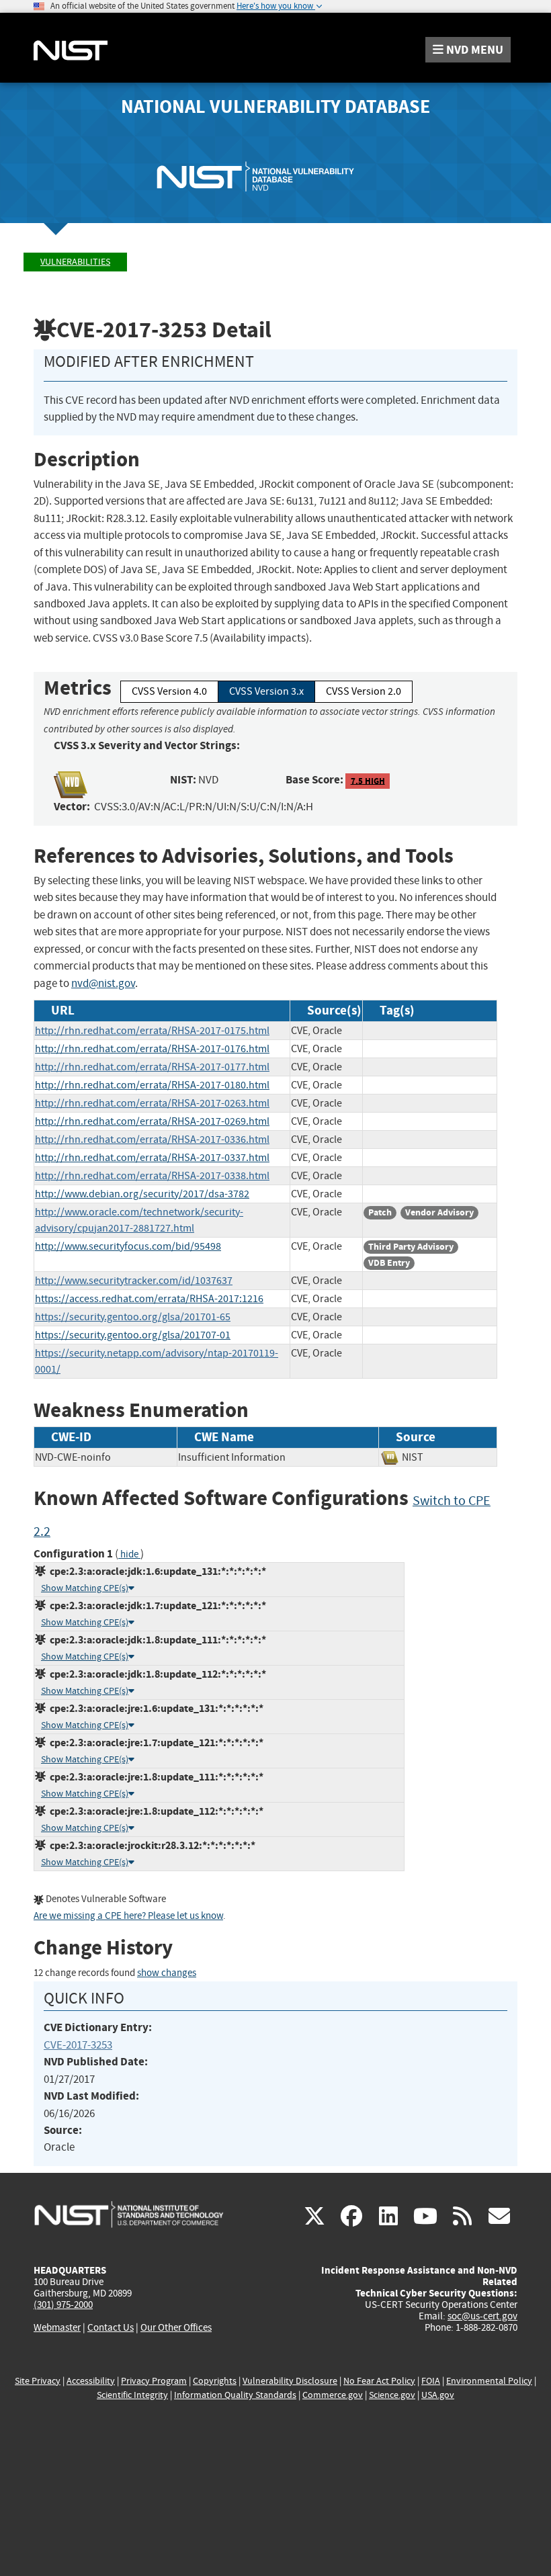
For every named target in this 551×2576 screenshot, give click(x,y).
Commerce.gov (333, 2395)
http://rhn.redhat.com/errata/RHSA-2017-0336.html (152, 1140)
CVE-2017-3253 (78, 2045)
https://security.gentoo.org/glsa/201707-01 (133, 1335)
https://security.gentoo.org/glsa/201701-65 (133, 1317)
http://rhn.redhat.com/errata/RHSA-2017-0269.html (152, 1121)
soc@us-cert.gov (482, 2316)
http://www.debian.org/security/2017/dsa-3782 (142, 1194)
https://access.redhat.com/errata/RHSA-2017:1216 (149, 1299)
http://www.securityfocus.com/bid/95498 (128, 1246)
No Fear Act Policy (379, 2381)
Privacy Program (154, 2381)
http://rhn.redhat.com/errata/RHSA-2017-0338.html (152, 1176)
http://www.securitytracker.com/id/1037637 (134, 1281)
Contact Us (111, 2327)
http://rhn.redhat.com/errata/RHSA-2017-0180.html (152, 1085)
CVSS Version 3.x (266, 691)
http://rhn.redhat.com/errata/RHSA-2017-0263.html (152, 1103)
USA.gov (438, 2395)
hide (129, 1554)
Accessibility (91, 2381)
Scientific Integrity (132, 2395)
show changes (167, 1973)
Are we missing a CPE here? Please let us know (128, 1916)
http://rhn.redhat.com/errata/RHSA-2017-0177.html (152, 1067)
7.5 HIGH (368, 780)
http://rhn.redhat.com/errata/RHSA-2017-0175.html (152, 1031)
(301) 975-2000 (63, 2305)
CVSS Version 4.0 (169, 691)
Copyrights (215, 2381)
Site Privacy (38, 2381)
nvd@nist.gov (103, 983)
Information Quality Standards (235, 2395)
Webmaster (57, 2327)
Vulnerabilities (75, 262)
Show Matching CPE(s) (85, 1588)
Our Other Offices (176, 2328)
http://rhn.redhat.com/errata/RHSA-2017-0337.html (152, 1158)
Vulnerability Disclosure (290, 2381)
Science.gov (392, 2395)
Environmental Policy (489, 2381)
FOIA (431, 2381)
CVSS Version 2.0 (364, 691)
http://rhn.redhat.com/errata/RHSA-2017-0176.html (152, 1049)
